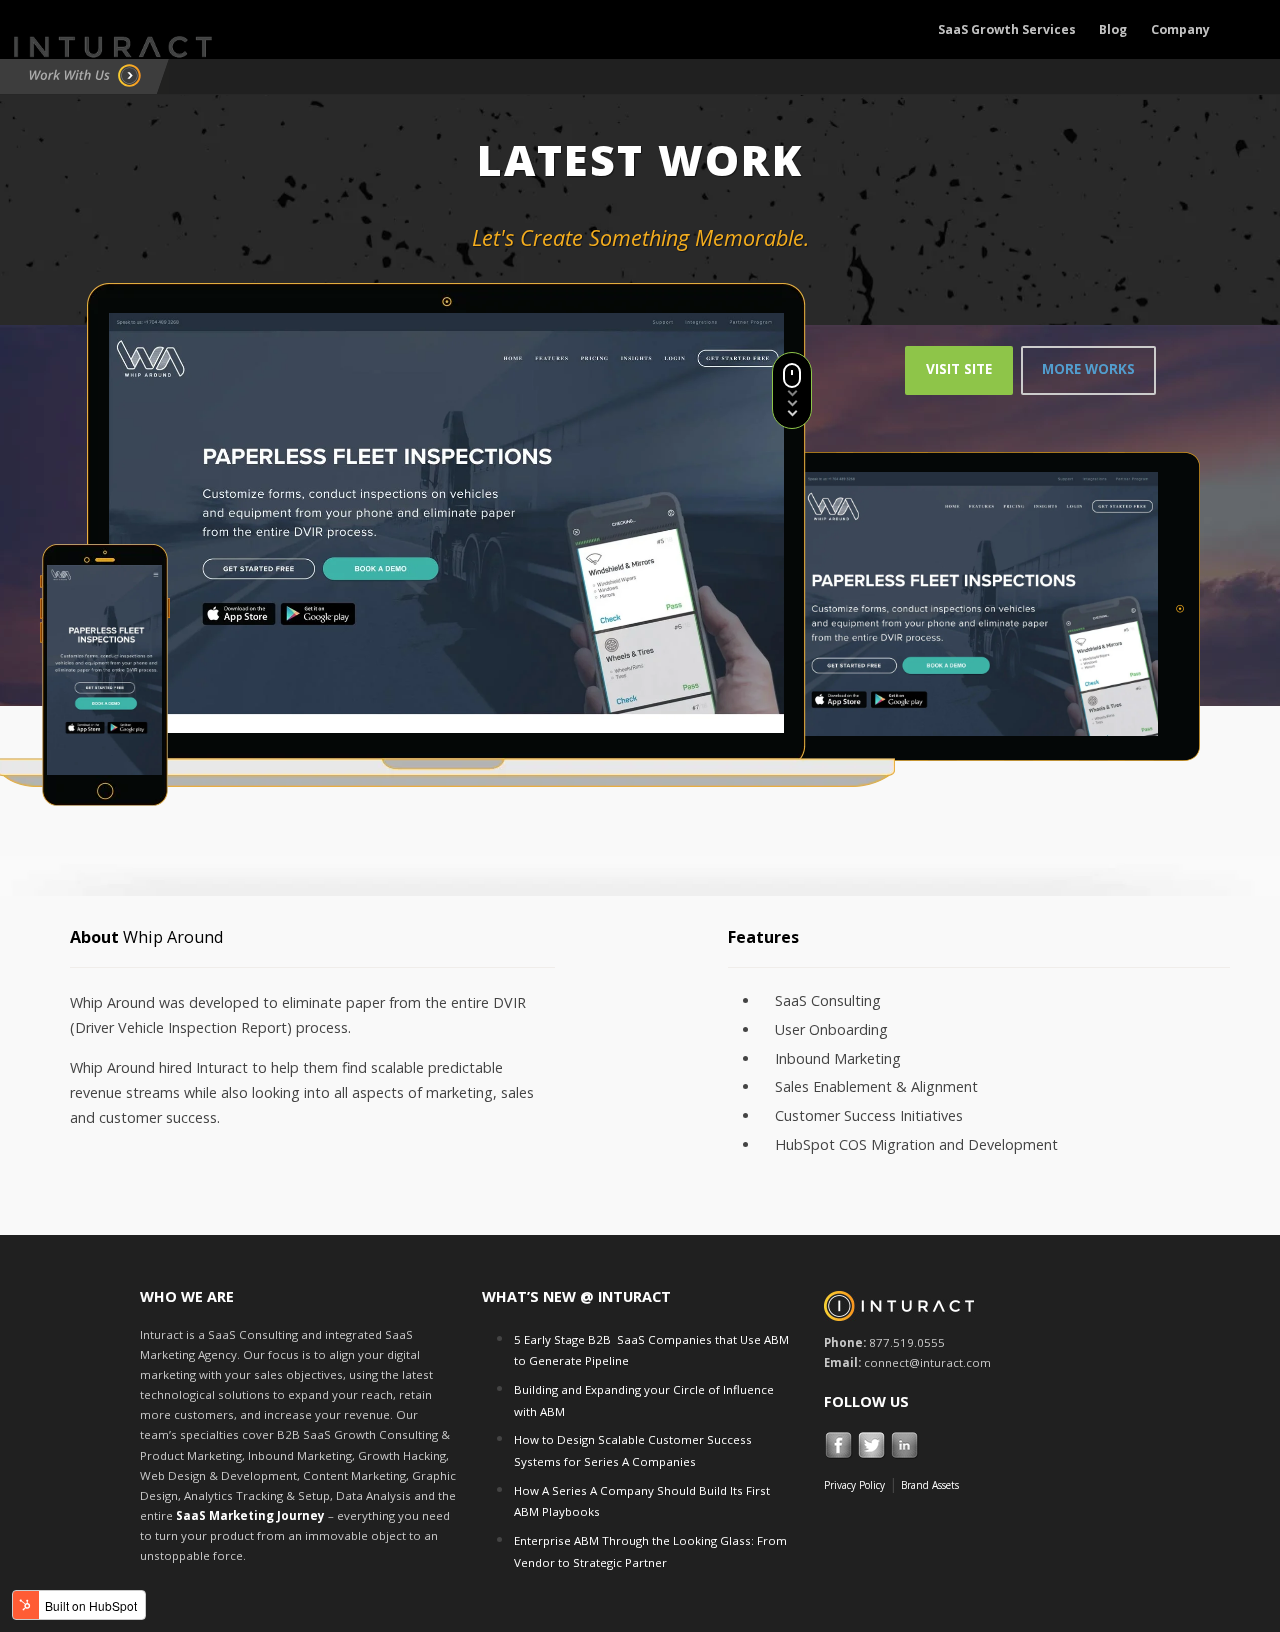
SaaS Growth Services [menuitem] (1007, 29)
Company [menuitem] (1180, 29)
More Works (1088, 369)
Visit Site (959, 369)
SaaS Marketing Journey (250, 1515)
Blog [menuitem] (1113, 29)
